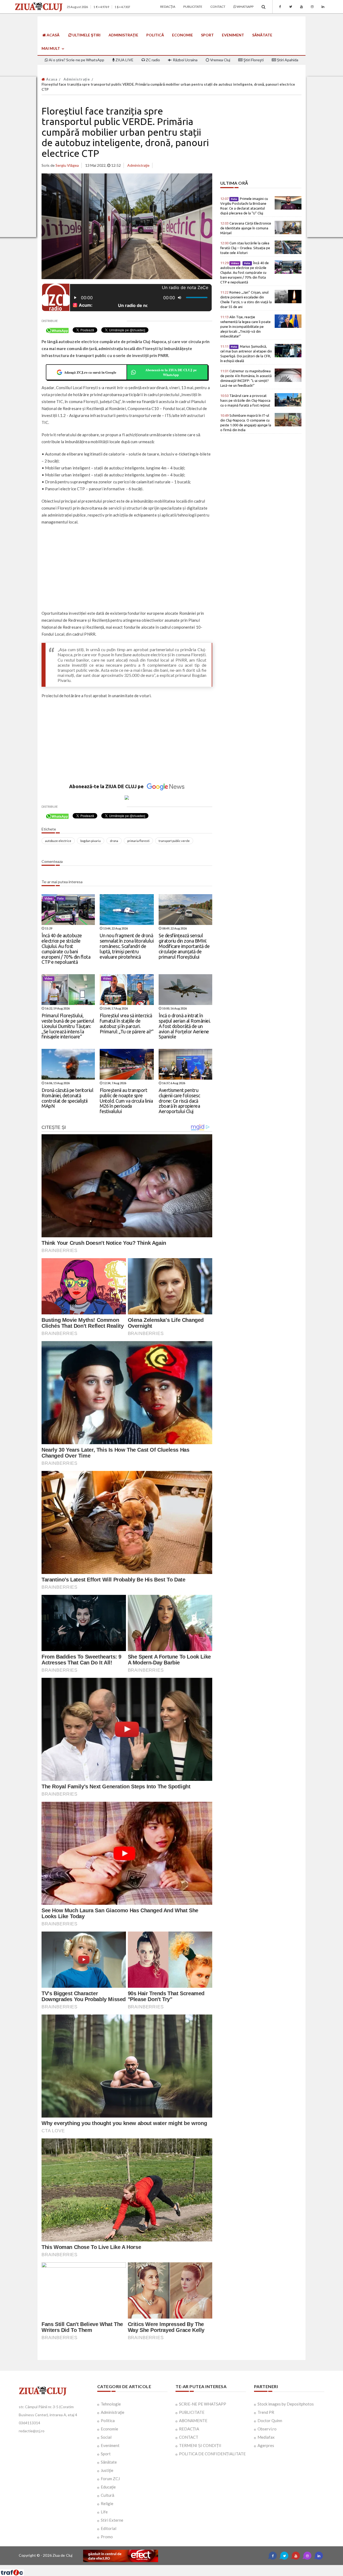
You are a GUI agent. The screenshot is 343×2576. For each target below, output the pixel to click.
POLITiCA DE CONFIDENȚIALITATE (212, 2454)
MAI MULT (51, 48)
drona (114, 841)
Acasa (51, 79)
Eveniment (233, 35)
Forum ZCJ (110, 2479)
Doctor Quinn (270, 2421)
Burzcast (167, 2567)
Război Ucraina (185, 60)
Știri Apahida (287, 60)
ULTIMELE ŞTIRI (86, 35)
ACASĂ (53, 35)
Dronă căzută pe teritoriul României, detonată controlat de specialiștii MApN (67, 1098)
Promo (107, 2537)
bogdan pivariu (91, 841)
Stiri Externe (112, 2520)
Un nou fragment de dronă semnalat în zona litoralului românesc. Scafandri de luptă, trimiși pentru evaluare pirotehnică (127, 946)
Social (106, 2437)
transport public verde (174, 841)
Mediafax (266, 2437)
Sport (207, 35)
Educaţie (108, 2487)
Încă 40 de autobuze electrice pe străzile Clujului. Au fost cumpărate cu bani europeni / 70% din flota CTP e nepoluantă (66, 949)
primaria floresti (138, 841)
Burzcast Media (191, 2567)
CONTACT (189, 2437)
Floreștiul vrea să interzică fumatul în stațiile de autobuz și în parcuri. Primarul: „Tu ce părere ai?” (126, 1023)
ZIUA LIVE (124, 60)
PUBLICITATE (192, 2412)
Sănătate (262, 35)
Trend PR (266, 2412)
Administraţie (123, 35)
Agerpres (266, 2445)
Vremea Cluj (220, 60)
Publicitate (193, 7)
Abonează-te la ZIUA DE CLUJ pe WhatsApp (171, 372)
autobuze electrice (58, 841)
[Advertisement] (127, 568)
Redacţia (168, 7)
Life (104, 2512)
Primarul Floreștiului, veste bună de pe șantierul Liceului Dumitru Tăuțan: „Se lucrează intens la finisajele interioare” (68, 1026)
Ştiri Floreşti (253, 60)
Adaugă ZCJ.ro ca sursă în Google (90, 372)
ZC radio (152, 60)
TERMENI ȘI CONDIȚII (200, 2445)
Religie (107, 2503)
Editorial (109, 2528)
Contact (218, 7)
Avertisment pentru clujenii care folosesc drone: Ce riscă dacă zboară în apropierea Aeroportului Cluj (179, 1101)
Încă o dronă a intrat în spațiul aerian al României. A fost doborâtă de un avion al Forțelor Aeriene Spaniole (185, 1026)
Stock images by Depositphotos (286, 2404)
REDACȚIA (189, 2429)
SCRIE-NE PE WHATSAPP (203, 2404)
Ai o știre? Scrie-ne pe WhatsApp (76, 60)
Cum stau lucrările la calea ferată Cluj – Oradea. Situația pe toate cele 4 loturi (245, 248)
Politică (155, 35)
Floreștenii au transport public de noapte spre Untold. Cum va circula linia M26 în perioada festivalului (126, 1101)
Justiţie (107, 2470)
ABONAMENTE (193, 2421)
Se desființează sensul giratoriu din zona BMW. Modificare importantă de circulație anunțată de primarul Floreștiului (184, 946)
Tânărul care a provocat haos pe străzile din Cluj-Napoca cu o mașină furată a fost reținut (245, 400)
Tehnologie (111, 2404)
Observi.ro (267, 2429)
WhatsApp (245, 7)
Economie (182, 35)
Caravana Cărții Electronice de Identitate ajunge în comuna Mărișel (246, 228)
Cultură (107, 2495)
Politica (108, 2421)
